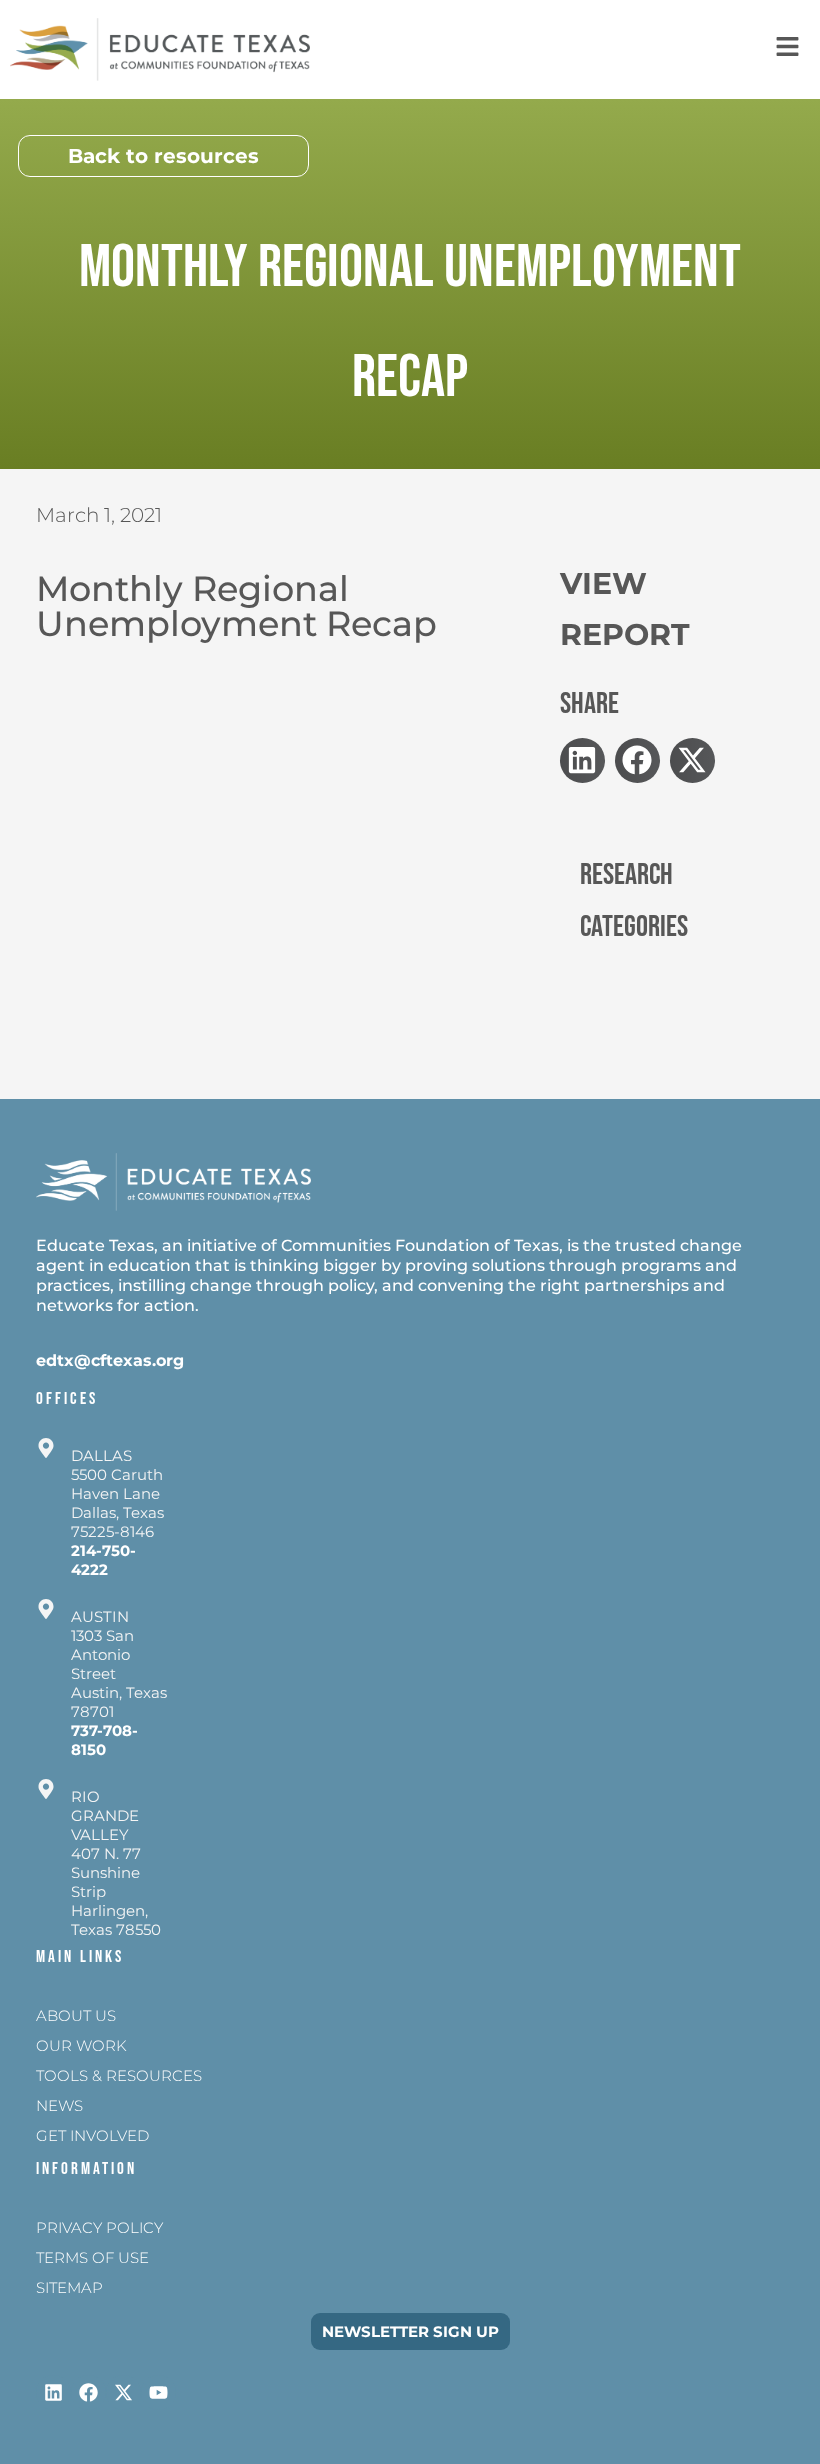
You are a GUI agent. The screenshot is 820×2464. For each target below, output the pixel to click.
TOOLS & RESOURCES (119, 2075)
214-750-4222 (103, 1560)
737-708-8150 (104, 1740)
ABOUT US (76, 2015)
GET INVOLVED (92, 2135)
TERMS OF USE (92, 2257)
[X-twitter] (123, 2392)
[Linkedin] (53, 2392)
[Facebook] (88, 2392)
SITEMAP (69, 2287)
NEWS (59, 2105)
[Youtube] (158, 2392)
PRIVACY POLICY (99, 2227)
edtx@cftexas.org (110, 1360)
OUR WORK (81, 2045)
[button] (582, 760)
